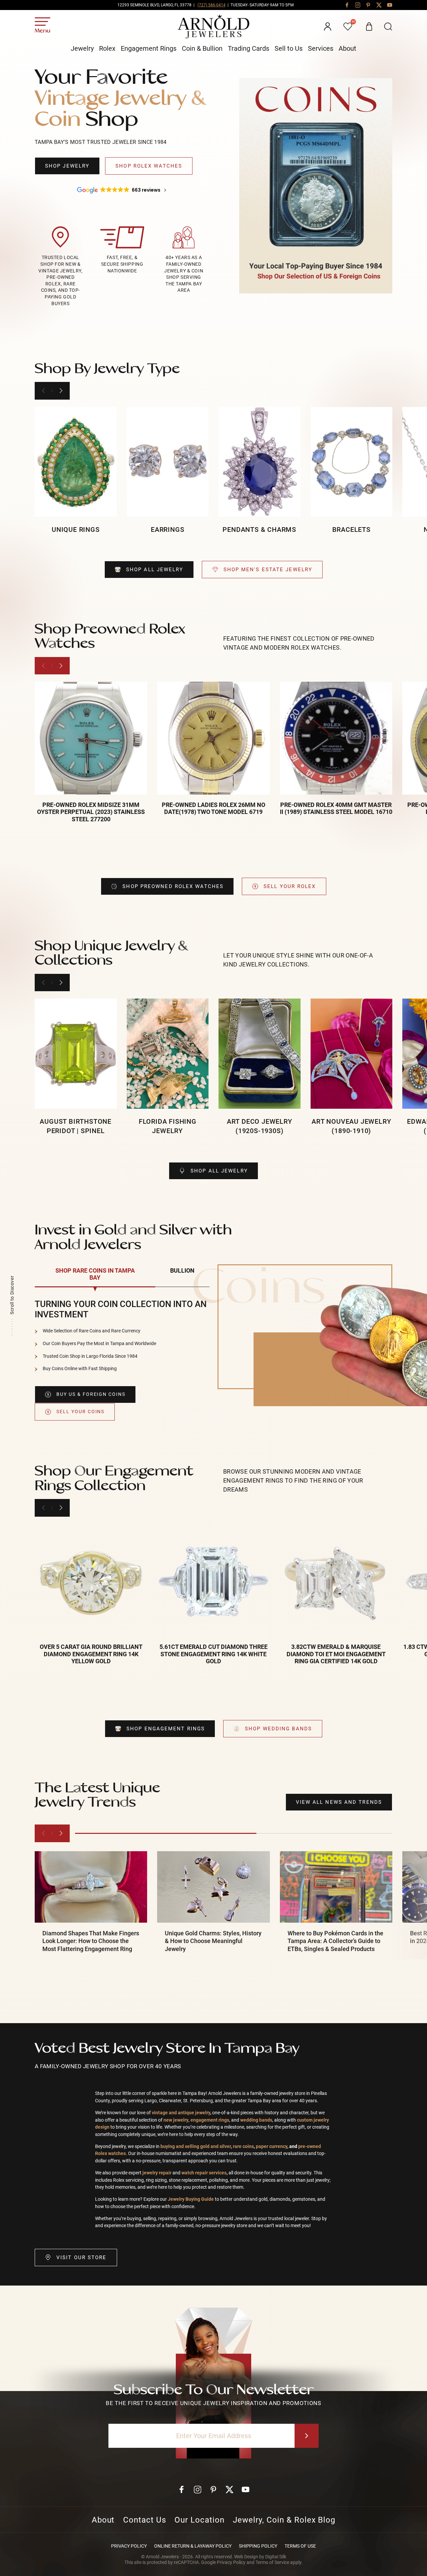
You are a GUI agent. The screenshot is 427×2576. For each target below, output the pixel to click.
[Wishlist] (348, 27)
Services (321, 48)
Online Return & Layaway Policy (193, 2546)
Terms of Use (300, 2546)
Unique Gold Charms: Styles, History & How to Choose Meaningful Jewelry (213, 1941)
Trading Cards (249, 48)
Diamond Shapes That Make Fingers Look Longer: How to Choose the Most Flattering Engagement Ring (91, 1941)
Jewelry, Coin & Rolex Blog (284, 2520)
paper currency (272, 2146)
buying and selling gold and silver (196, 2146)
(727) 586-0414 (211, 5)
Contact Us (145, 2520)
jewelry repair (157, 2173)
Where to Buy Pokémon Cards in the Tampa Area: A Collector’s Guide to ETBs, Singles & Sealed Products (335, 1941)
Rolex (107, 48)
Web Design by (260, 2557)
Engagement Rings (149, 48)
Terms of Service (272, 2562)
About (347, 48)
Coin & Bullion (202, 48)
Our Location (199, 2520)
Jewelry (82, 48)
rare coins (243, 2146)
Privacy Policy (129, 2546)
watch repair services (203, 2173)
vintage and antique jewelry (181, 2113)
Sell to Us (289, 48)
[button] (388, 27)
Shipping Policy (258, 2546)
